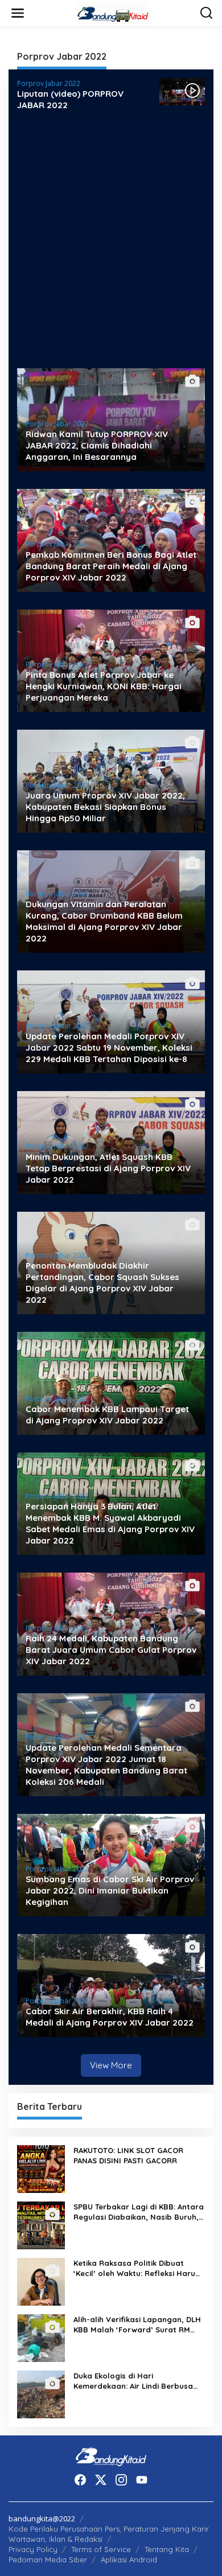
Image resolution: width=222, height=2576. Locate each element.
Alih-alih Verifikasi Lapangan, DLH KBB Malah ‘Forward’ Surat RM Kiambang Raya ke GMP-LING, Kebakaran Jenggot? (137, 2325)
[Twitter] (101, 2480)
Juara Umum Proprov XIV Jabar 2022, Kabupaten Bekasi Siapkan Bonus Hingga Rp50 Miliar (105, 807)
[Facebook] (80, 2480)
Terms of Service (101, 2549)
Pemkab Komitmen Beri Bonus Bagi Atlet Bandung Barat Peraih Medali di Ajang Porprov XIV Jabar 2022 (111, 566)
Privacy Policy (33, 2549)
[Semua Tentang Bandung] (113, 12)
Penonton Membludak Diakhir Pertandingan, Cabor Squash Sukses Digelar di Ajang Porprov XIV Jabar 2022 (102, 1283)
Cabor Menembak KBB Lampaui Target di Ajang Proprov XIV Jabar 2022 (107, 1415)
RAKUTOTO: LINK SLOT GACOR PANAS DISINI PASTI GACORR (128, 2155)
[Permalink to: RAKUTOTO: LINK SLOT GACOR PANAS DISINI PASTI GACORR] (41, 2168)
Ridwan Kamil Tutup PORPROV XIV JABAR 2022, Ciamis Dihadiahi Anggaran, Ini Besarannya (97, 445)
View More (111, 2065)
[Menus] (18, 13)
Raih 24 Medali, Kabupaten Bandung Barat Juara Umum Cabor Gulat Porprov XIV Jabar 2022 (111, 1650)
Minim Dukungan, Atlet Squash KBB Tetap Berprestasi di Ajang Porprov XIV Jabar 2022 (108, 1168)
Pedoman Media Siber (48, 2559)
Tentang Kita (167, 2549)
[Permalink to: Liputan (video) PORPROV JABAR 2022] (182, 91)
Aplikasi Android (129, 2559)
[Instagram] (121, 2480)
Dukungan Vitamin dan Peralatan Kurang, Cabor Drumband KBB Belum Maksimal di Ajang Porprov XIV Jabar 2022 (104, 921)
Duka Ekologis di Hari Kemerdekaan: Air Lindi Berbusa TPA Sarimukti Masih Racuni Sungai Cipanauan (139, 2381)
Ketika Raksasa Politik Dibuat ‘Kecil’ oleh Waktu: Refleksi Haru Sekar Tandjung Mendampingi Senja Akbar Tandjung (134, 2268)
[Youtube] (142, 2480)
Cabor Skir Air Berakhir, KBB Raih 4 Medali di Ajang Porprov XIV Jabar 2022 (110, 2017)
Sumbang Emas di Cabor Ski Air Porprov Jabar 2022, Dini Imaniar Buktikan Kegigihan (110, 1890)
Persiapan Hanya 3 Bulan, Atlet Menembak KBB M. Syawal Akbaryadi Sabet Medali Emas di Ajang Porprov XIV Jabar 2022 (110, 1523)
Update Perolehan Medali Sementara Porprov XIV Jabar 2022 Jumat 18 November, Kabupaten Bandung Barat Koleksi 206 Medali (106, 1765)
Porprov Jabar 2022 (49, 83)
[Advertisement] (111, 240)
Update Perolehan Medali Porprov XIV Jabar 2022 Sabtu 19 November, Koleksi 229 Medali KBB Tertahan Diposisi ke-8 (109, 1048)
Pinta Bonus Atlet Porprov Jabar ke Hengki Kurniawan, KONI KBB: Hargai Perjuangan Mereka (104, 686)
